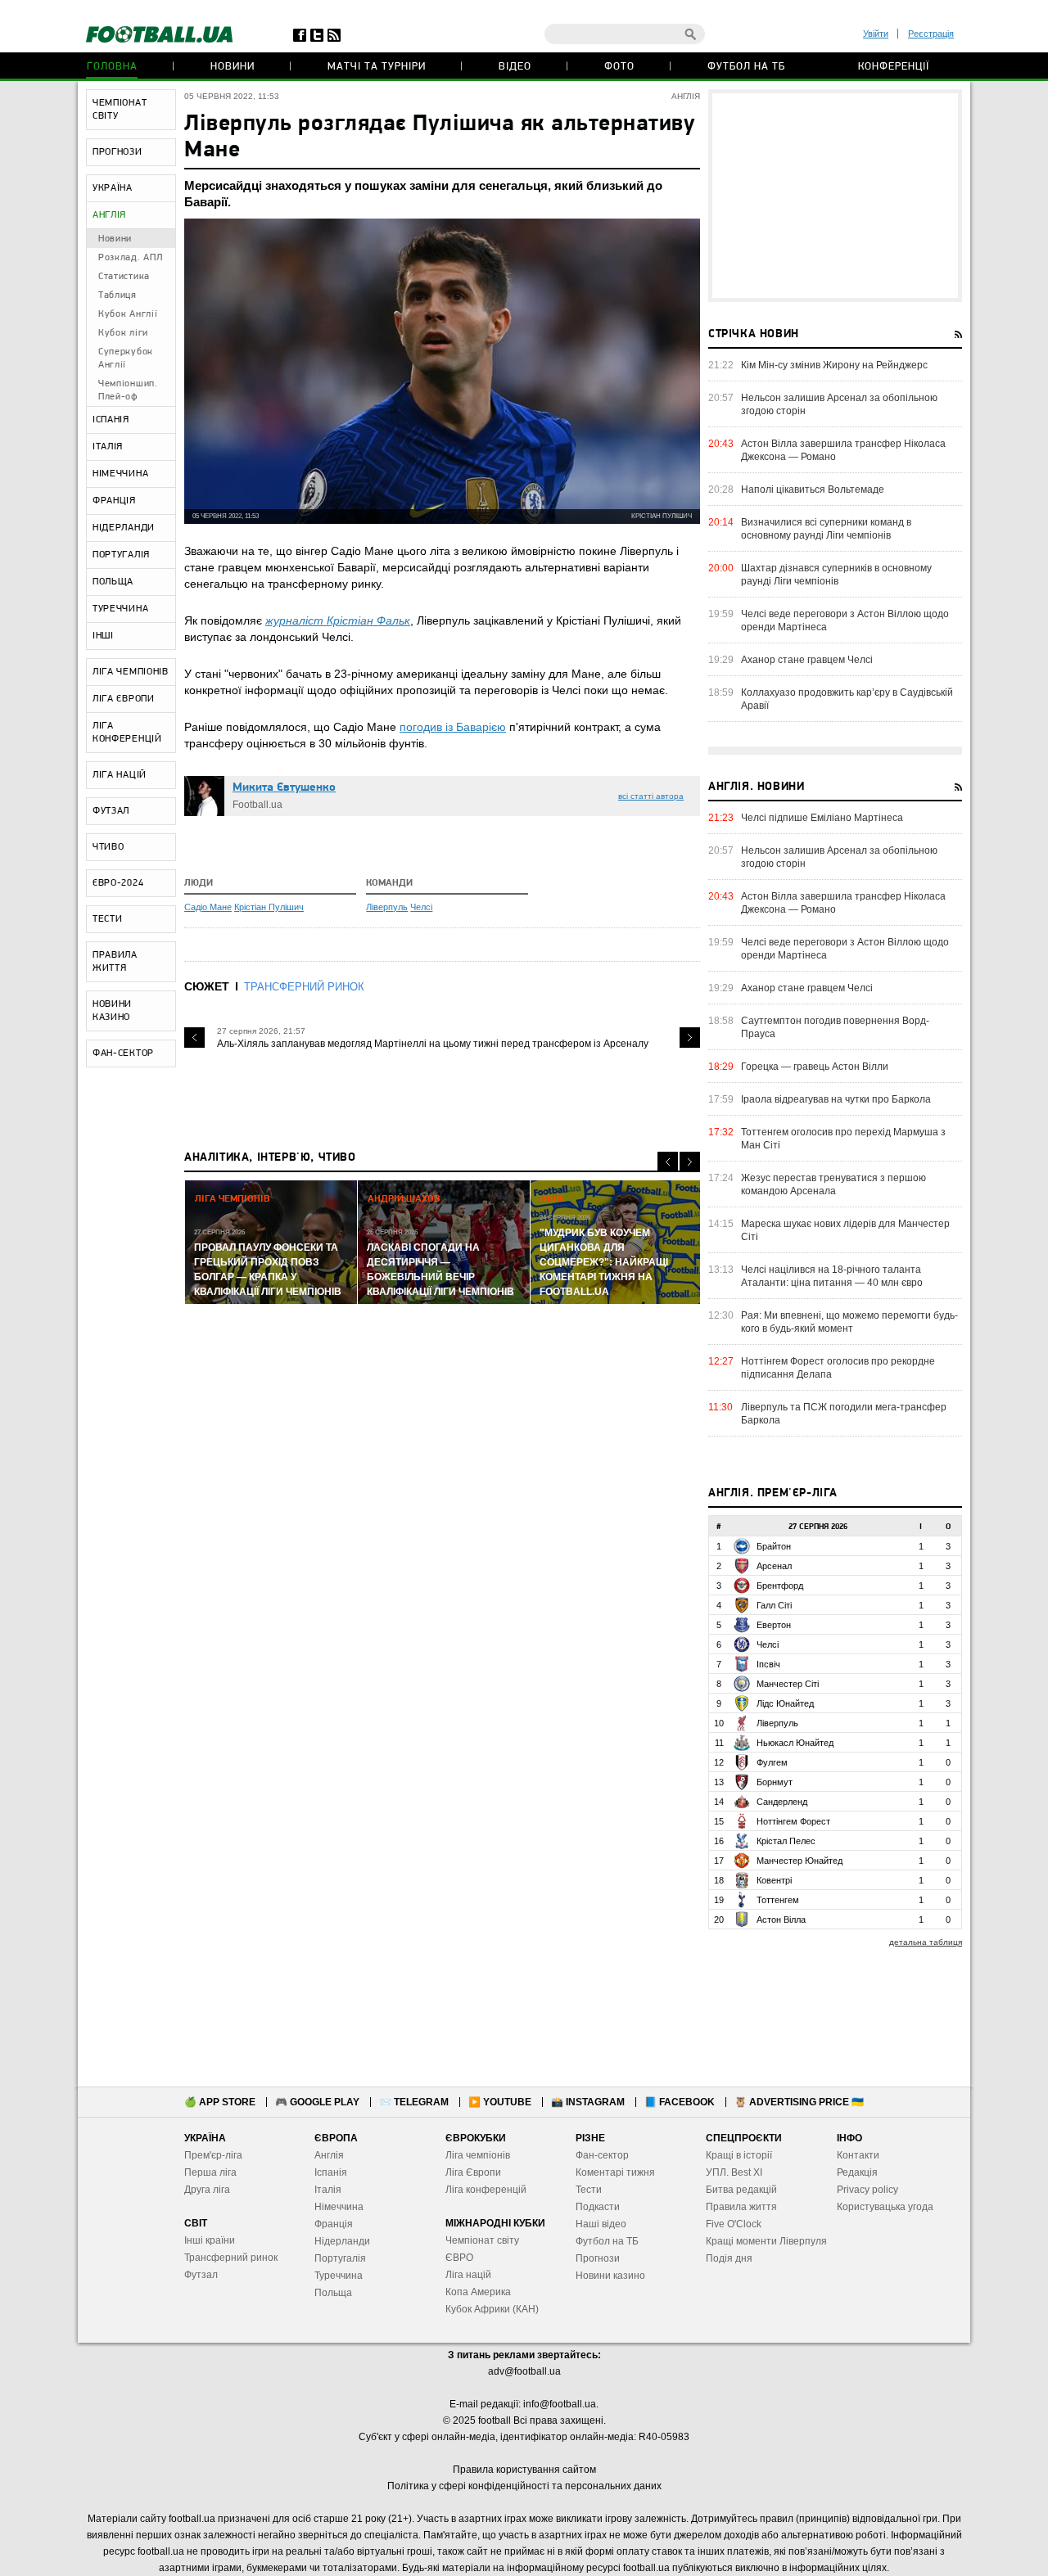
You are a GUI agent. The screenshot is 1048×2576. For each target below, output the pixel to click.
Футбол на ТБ (746, 67)
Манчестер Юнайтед (800, 1861)
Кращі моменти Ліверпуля (766, 2241)
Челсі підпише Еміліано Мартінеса (822, 818)
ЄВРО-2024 (118, 883)
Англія (329, 2155)
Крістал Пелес (786, 1841)
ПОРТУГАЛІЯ (121, 555)
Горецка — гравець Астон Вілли (815, 1067)
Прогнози (598, 2258)
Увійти (876, 34)
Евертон (774, 1625)
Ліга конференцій (486, 2190)
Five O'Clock (734, 2224)
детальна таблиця (926, 1942)
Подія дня (729, 2258)
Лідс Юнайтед (785, 1703)
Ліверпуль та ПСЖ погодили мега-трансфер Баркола (844, 1414)
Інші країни (210, 2240)
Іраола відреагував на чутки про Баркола (836, 1099)
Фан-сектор (602, 2155)
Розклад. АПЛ (130, 258)
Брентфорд (780, 1586)
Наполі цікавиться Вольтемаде (813, 489)
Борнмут (775, 1782)
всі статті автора (651, 796)
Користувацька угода (885, 2207)
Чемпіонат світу (482, 2240)
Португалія (340, 2258)
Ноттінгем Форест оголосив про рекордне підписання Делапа (838, 1368)
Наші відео (601, 2224)
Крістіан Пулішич (269, 907)
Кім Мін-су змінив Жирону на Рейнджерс (834, 365)
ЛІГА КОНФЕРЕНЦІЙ (127, 733)
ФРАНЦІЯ (114, 501)
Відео (515, 67)
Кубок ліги (123, 333)
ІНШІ (103, 636)
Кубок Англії (128, 314)
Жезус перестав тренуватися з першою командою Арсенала (833, 1184)
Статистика (124, 277)
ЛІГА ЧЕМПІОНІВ (131, 672)
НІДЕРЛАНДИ (124, 528)
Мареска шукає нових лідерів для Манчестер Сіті (845, 1230)
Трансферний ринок (231, 2258)
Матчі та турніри (377, 67)
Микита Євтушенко (284, 788)
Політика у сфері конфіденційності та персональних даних (524, 2486)
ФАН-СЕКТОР (123, 1053)
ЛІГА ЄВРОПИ (124, 699)
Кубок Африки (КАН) (492, 2309)
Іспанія (331, 2172)
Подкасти (598, 2207)
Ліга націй (468, 2275)
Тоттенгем (778, 1900)
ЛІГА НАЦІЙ (120, 775)
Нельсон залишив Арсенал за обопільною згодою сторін (839, 404)
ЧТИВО (108, 847)
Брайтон (774, 1546)
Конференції (894, 67)
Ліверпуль (387, 907)
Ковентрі (774, 1880)
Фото (619, 67)
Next (690, 1038)
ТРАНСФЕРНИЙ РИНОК (304, 987)
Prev (194, 1038)
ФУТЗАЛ (111, 811)
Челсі (421, 907)
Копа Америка (478, 2292)
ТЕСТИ (108, 919)
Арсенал (774, 1566)
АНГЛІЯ (109, 215)
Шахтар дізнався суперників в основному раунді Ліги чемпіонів (836, 575)
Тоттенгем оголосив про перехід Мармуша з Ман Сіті (843, 1139)
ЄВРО (459, 2258)
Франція (334, 2224)
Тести (589, 2190)
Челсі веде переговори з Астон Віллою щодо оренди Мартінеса (845, 620)
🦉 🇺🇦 (799, 2102)
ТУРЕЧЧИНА (120, 609)
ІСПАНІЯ (111, 420)
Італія (328, 2190)
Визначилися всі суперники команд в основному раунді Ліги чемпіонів (826, 529)
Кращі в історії (739, 2155)
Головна (112, 67)
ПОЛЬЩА (113, 582)
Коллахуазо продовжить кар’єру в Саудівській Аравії (847, 699)
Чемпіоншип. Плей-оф (128, 390)
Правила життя (741, 2207)
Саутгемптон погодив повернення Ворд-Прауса (835, 1027)
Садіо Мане (208, 907)
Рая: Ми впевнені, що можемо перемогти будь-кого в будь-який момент (849, 1322)
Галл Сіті (774, 1605)
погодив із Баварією (453, 727)
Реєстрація (931, 34)
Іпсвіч (768, 1664)
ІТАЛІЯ (108, 447)
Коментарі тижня (615, 2172)
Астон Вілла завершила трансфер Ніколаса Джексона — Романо (843, 450)
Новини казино (610, 2276)
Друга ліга (207, 2190)
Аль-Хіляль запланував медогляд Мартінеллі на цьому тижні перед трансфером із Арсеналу (433, 1044)
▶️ (500, 2102)
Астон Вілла (781, 1920)
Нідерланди (342, 2241)
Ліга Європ (470, 2172)
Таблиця (117, 295)
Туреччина (339, 2276)
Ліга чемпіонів (478, 2155)
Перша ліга (210, 2172)
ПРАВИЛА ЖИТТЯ (115, 962)
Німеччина (339, 2207)
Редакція (857, 2172)
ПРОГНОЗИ (117, 152)
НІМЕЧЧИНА (120, 474)
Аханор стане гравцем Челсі (807, 660)
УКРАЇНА (113, 188)
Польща (333, 2293)
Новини (233, 67)
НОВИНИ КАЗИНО (112, 1011)
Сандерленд (782, 1802)
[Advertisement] (835, 196)
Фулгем (772, 1762)
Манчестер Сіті (788, 1684)
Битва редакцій (741, 2190)
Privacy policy (867, 2190)
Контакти (858, 2155)
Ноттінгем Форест (793, 1821)
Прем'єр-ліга (213, 2155)
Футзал (201, 2275)
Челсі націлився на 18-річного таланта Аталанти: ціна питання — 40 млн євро (832, 1276)
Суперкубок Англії (126, 359)
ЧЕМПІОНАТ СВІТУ (120, 110)
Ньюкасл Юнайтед (795, 1743)
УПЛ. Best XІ (734, 2172)
